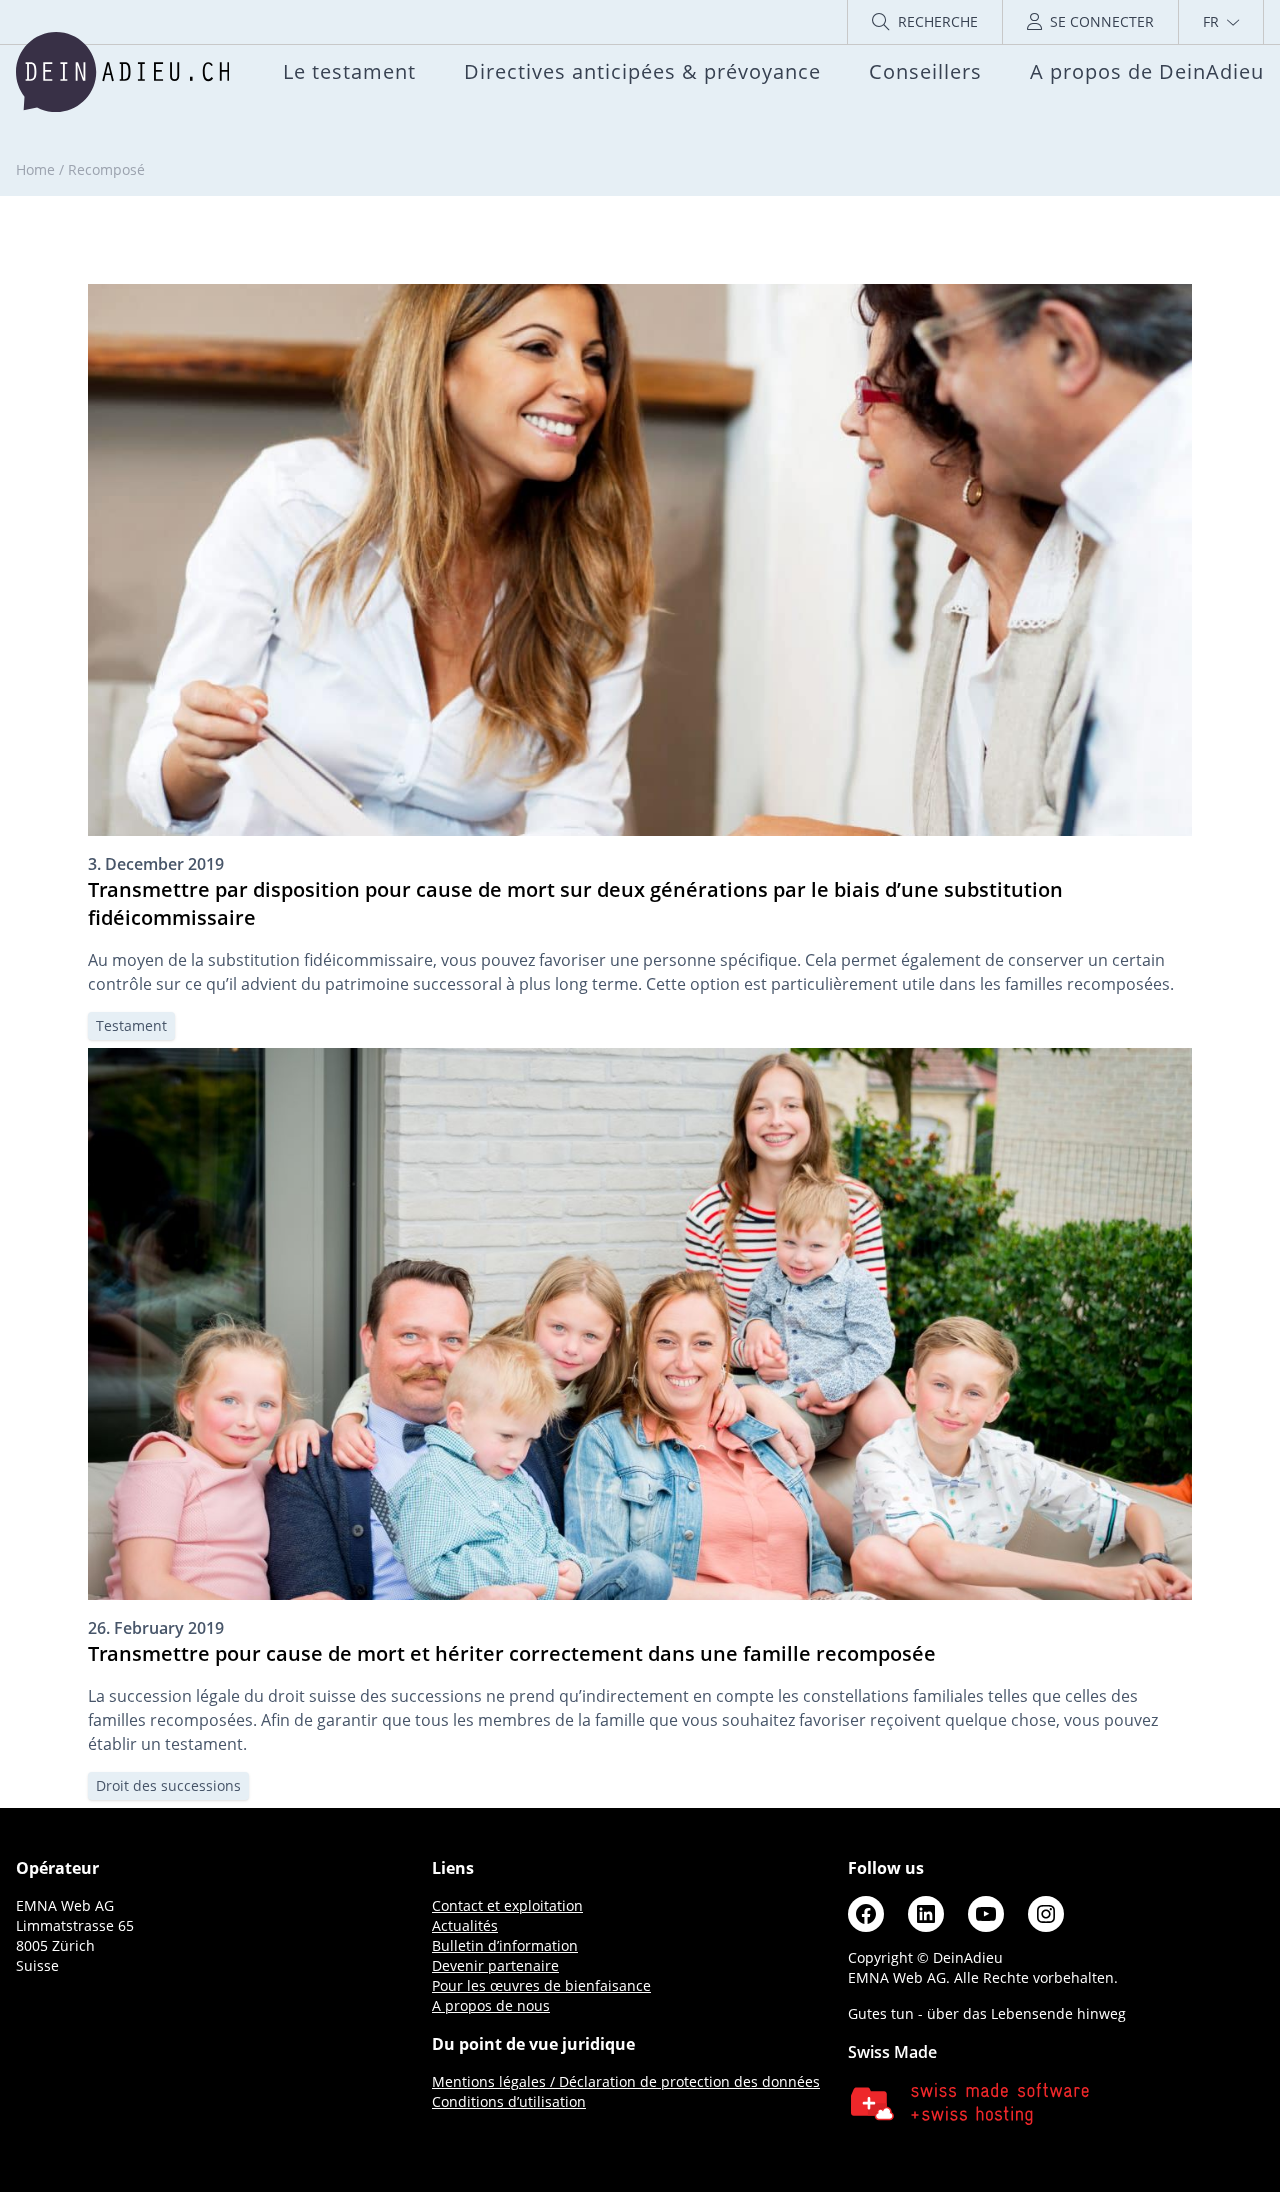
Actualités (465, 1925)
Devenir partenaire (495, 1965)
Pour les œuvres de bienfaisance (541, 1985)
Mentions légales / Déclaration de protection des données (626, 2081)
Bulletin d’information (505, 1945)
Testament (131, 1025)
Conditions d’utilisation (509, 2101)
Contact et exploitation (507, 1905)
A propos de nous (491, 2005)
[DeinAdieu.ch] (122, 72)
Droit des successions (168, 1785)
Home (35, 169)
